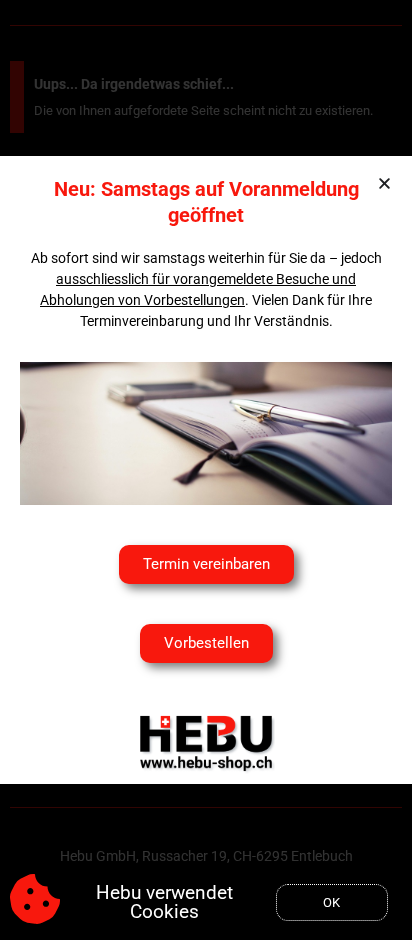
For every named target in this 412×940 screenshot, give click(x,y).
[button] (384, 183)
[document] (206, 470)
